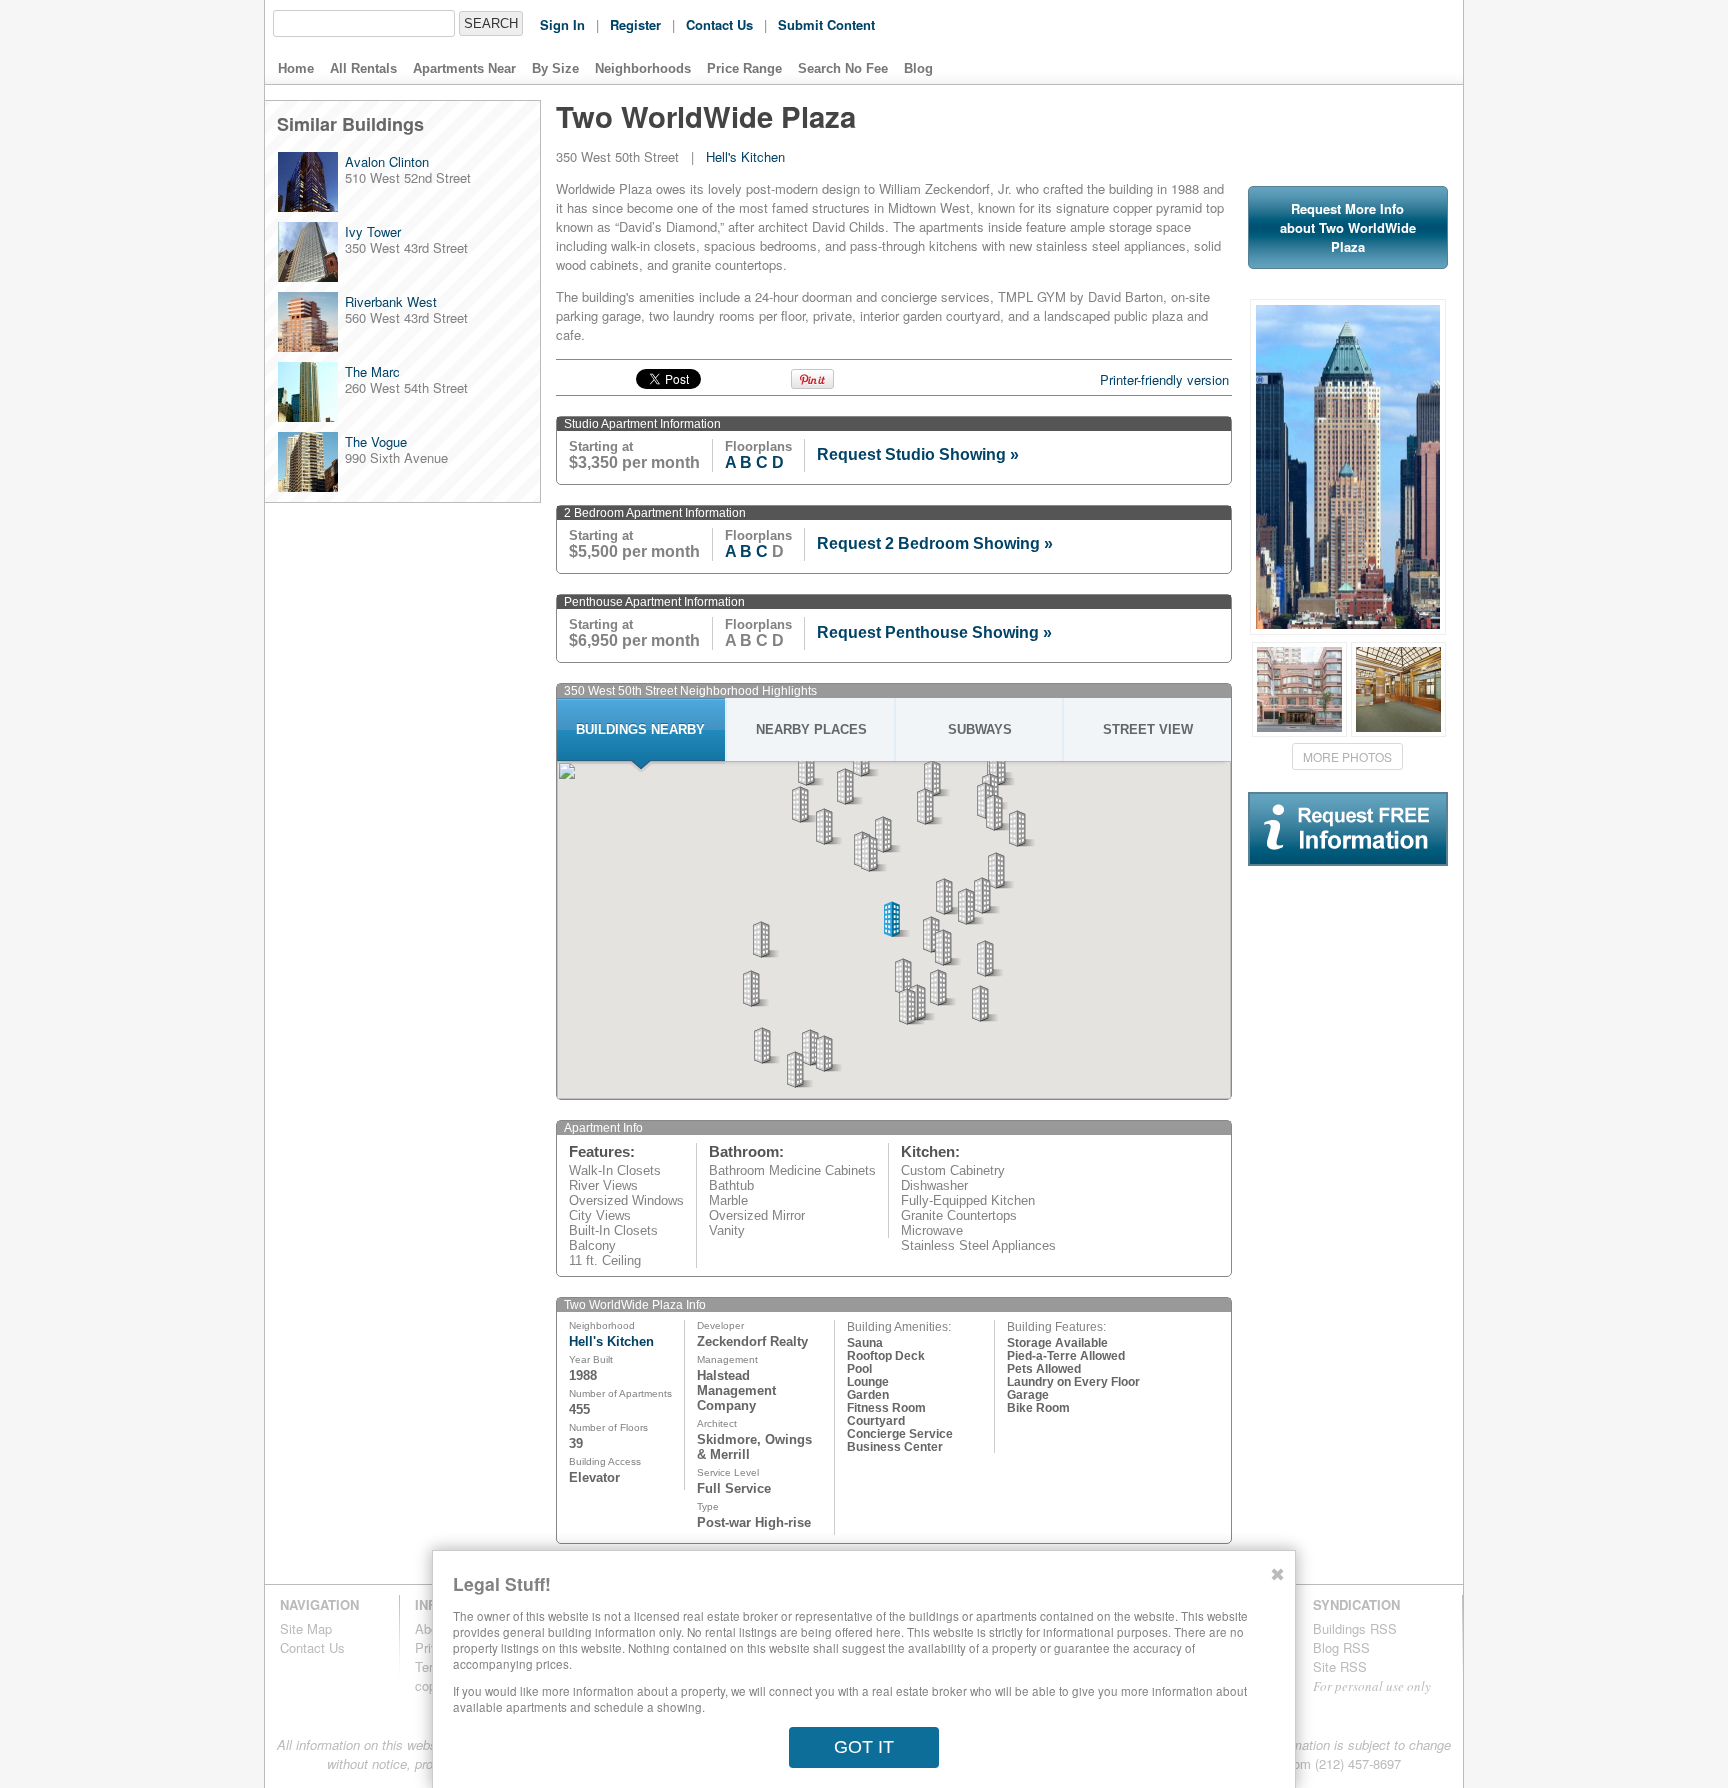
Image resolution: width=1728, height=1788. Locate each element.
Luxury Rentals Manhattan (1323, 42)
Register (635, 24)
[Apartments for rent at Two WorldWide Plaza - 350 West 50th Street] (1348, 629)
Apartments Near (464, 68)
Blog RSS (1341, 1647)
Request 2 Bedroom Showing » (935, 543)
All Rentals (363, 68)
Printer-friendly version (1164, 379)
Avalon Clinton (387, 161)
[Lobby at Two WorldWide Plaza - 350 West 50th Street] (1398, 689)
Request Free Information (1323, 865)
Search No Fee (843, 68)
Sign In (562, 24)
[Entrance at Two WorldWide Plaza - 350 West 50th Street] (1299, 689)
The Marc (372, 371)
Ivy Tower (373, 231)
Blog (918, 68)
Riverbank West (391, 301)
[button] (908, 976)
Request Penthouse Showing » (934, 632)
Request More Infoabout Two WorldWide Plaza (1348, 227)
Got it (864, 1747)
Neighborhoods (643, 68)
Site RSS (1340, 1666)
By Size (555, 68)
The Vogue (376, 441)
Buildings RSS (1355, 1628)
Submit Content (826, 24)
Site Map (306, 1628)
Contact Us (719, 24)
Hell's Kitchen (745, 156)
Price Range (744, 68)
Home (296, 68)
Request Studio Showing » (918, 454)
